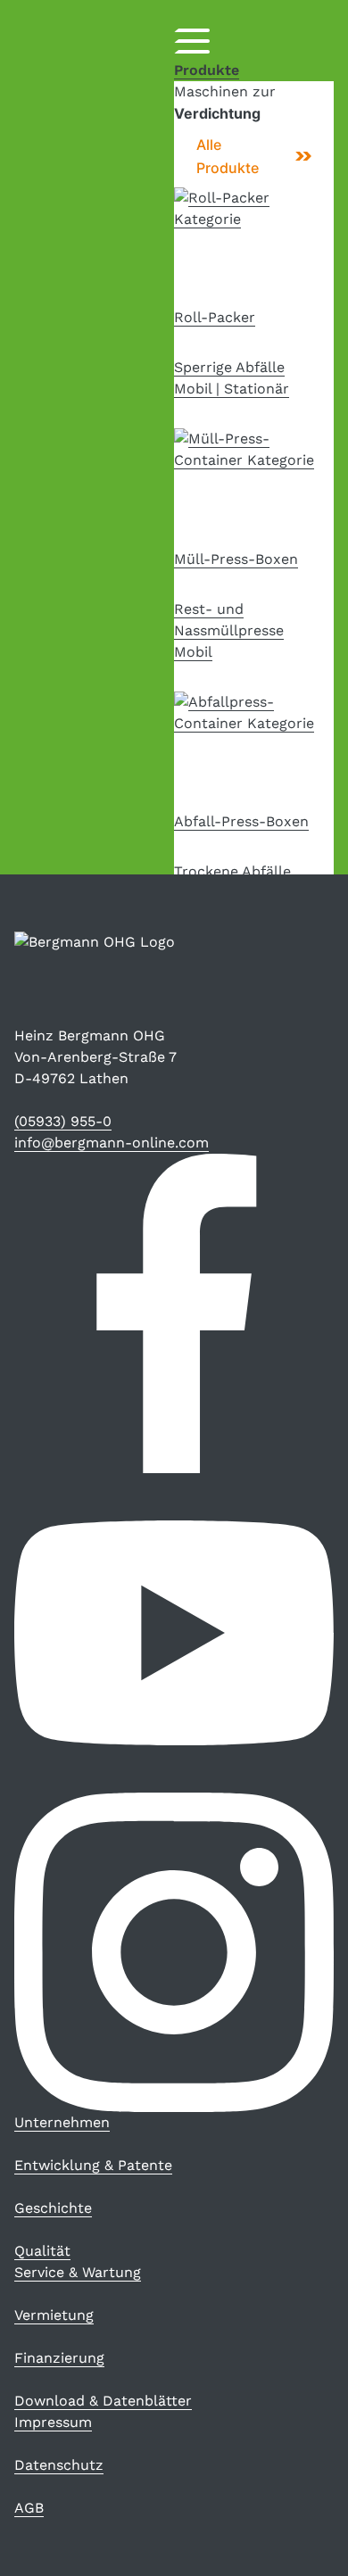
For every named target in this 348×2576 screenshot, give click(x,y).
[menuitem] (62, 2122)
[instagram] (174, 1952)
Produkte (207, 70)
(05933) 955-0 (63, 1121)
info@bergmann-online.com (112, 1143)
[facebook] (174, 1313)
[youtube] (174, 1633)
